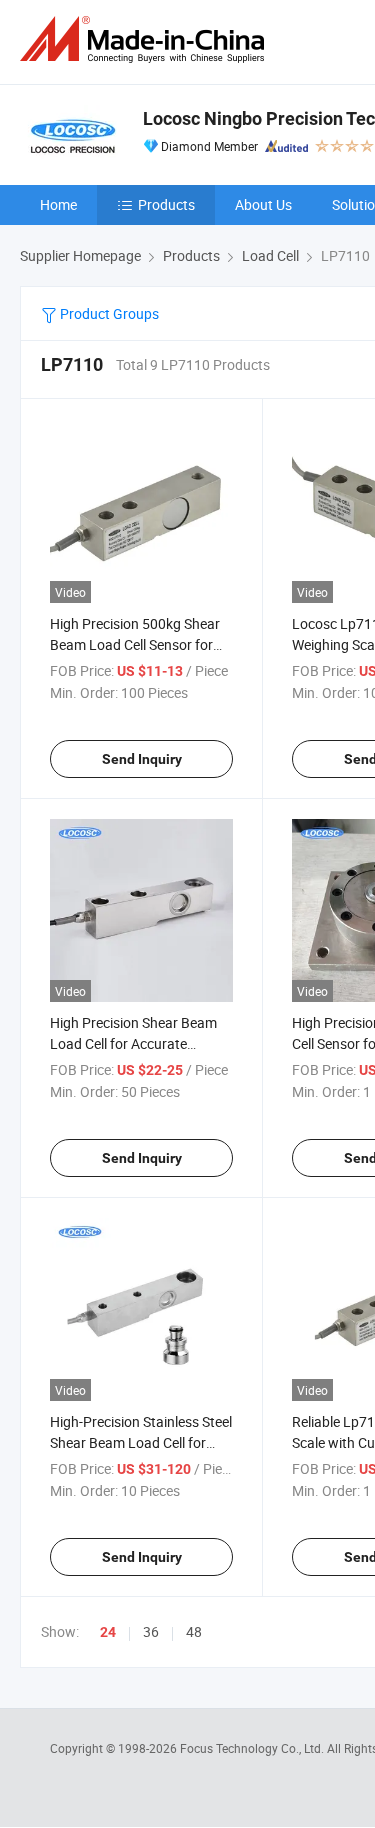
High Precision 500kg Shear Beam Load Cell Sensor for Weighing (135, 644)
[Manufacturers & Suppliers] (146, 39)
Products (166, 204)
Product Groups (108, 313)
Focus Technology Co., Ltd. (253, 1748)
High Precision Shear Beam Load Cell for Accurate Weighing (133, 1043)
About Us (263, 204)
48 (194, 1631)
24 (108, 1632)
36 (151, 1631)
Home (58, 204)
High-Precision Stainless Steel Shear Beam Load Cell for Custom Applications (141, 1442)
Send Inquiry (142, 759)
